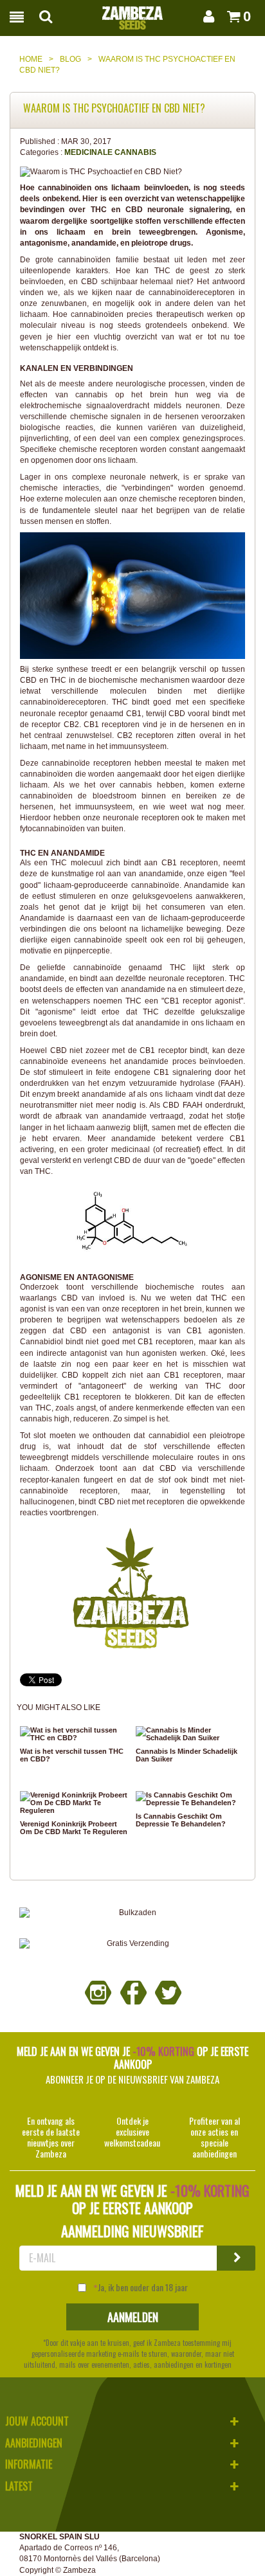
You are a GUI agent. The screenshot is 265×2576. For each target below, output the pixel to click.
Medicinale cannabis (110, 152)
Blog (70, 59)
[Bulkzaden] (132, 1913)
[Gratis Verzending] (132, 1944)
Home (31, 59)
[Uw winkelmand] (230, 16)
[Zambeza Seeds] (132, 14)
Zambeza (79, 2570)
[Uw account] (206, 16)
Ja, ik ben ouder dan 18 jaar (143, 2287)
